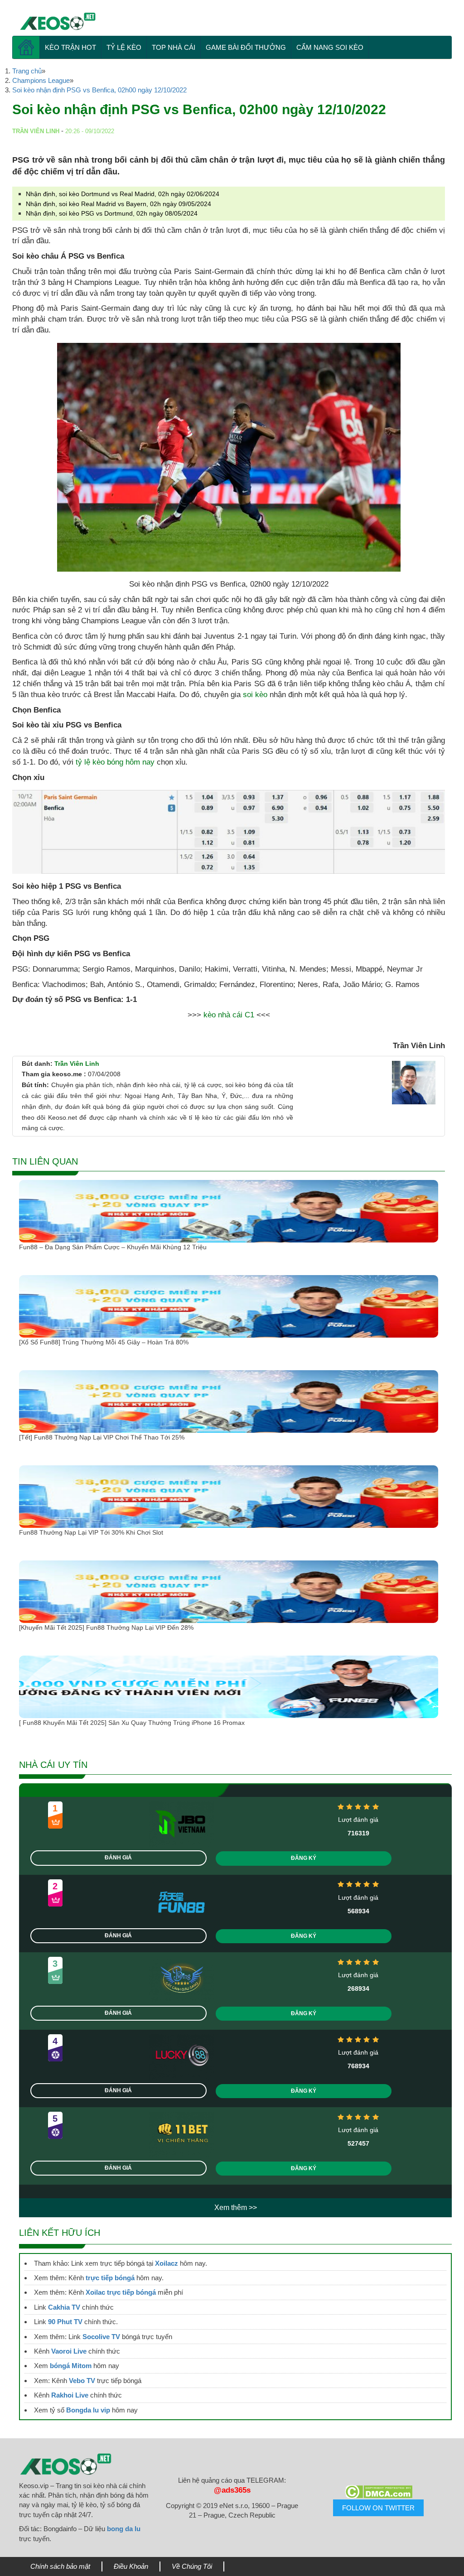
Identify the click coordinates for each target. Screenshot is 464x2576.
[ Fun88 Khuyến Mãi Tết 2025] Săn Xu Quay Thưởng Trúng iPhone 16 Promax (132, 1723)
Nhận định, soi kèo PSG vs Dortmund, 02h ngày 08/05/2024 (112, 213)
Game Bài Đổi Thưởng (246, 47)
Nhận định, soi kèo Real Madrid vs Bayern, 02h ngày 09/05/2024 (118, 204)
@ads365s (232, 2490)
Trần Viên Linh (77, 1064)
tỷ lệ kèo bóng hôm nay (115, 762)
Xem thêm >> (236, 2208)
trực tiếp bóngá (110, 2278)
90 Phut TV (65, 2322)
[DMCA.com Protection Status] (379, 2492)
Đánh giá (118, 1858)
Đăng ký (304, 1858)
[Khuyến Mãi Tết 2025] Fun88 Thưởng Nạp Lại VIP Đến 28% (106, 1627)
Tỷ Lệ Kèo (124, 47)
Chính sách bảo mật (60, 2566)
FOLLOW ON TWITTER (378, 2508)
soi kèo (255, 695)
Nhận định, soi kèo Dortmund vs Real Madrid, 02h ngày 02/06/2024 (123, 194)
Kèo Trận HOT (70, 47)
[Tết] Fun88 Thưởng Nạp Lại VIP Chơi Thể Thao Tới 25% (102, 1437)
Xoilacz (167, 2263)
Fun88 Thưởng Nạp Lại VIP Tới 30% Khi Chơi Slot (92, 1532)
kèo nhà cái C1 (229, 1015)
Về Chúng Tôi (192, 2566)
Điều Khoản (131, 2566)
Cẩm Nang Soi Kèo (330, 47)
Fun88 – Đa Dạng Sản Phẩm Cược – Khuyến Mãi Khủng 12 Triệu (113, 1247)
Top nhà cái (174, 47)
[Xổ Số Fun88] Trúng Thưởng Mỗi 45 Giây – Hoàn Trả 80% (104, 1342)
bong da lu (124, 2529)
